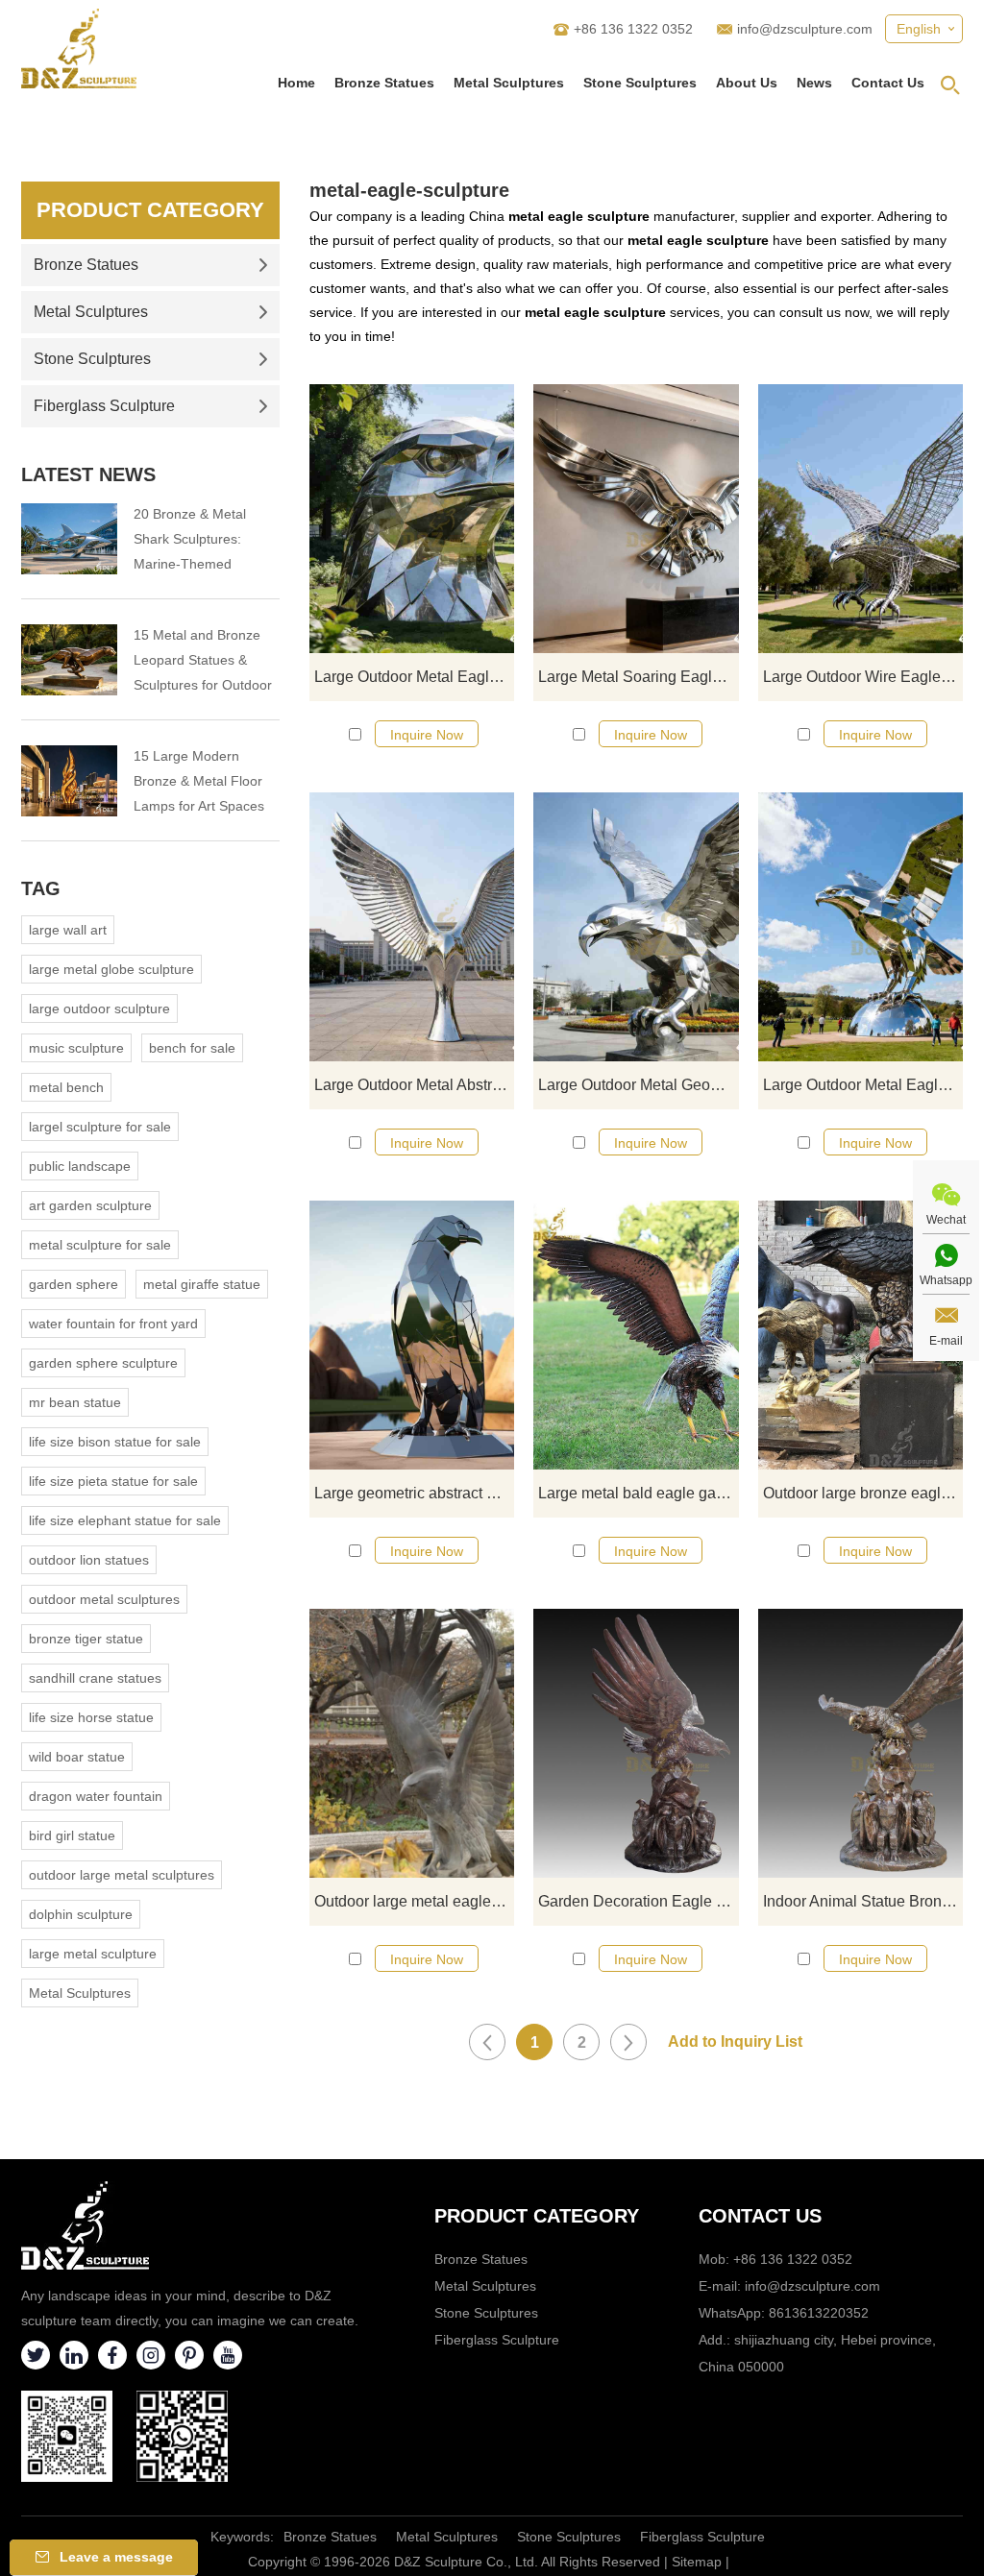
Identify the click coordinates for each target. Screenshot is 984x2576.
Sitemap (697, 2562)
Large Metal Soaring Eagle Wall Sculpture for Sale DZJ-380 (638, 677)
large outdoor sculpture (99, 1009)
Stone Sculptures (640, 83)
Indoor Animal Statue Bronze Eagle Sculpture (863, 1901)
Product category (537, 2216)
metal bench (66, 1087)
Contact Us (888, 83)
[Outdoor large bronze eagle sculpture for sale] (861, 1335)
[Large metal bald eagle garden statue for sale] (636, 1335)
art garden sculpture (90, 1205)
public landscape (80, 1166)
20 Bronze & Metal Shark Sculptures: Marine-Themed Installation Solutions (196, 541)
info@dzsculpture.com (805, 29)
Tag (41, 888)
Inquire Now (427, 735)
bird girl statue (72, 1835)
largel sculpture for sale (100, 1127)
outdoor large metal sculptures (122, 1875)
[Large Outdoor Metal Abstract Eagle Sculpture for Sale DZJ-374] (412, 927)
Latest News (88, 474)
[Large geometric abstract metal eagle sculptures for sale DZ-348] (412, 1335)
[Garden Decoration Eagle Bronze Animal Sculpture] (636, 1743)
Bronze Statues (384, 83)
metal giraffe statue (202, 1284)
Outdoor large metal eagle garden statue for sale (414, 1901)
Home (296, 83)
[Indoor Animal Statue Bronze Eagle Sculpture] (861, 1743)
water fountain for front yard (113, 1324)
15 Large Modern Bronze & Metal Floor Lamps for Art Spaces (199, 781)
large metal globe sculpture (111, 969)
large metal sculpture (93, 1954)
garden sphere (74, 1284)
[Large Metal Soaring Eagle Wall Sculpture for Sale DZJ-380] (636, 519)
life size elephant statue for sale (125, 1520)
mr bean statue (75, 1402)
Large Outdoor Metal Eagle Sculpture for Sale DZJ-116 (863, 1085)
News (814, 83)
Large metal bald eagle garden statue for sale (638, 1493)
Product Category (150, 210)
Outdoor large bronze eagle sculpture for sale (863, 1493)
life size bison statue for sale (115, 1442)
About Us (747, 83)
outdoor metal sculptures (104, 1599)
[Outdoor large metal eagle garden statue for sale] (412, 1743)
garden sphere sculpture (103, 1363)
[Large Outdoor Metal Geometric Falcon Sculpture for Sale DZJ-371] (636, 927)
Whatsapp (946, 1280)
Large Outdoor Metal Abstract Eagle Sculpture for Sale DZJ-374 (414, 1085)
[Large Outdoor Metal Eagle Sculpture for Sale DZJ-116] (861, 927)
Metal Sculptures (509, 83)
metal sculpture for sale (100, 1245)
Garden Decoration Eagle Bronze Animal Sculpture (638, 1901)
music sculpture (76, 1048)
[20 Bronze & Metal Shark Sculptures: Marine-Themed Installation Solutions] (69, 539)
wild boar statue (77, 1757)
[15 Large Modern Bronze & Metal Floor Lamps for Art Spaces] (69, 781)
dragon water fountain (96, 1796)
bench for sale (192, 1048)
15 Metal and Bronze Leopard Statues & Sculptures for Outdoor (203, 660)
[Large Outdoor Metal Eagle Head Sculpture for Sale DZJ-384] (412, 519)
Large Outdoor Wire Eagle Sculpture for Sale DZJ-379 (863, 677)
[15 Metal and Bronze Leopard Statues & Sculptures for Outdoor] (69, 660)
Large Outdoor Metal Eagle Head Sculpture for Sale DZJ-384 (414, 677)
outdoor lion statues (89, 1560)
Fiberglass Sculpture (104, 406)
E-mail (946, 1341)
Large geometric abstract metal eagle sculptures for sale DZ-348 (414, 1493)
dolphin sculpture (81, 1914)
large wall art (68, 930)
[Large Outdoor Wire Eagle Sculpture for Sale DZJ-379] (861, 519)
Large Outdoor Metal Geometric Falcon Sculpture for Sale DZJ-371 (638, 1085)
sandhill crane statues (95, 1678)
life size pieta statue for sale (113, 1481)
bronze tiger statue (86, 1639)
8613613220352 (819, 2313)
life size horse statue (91, 1717)
